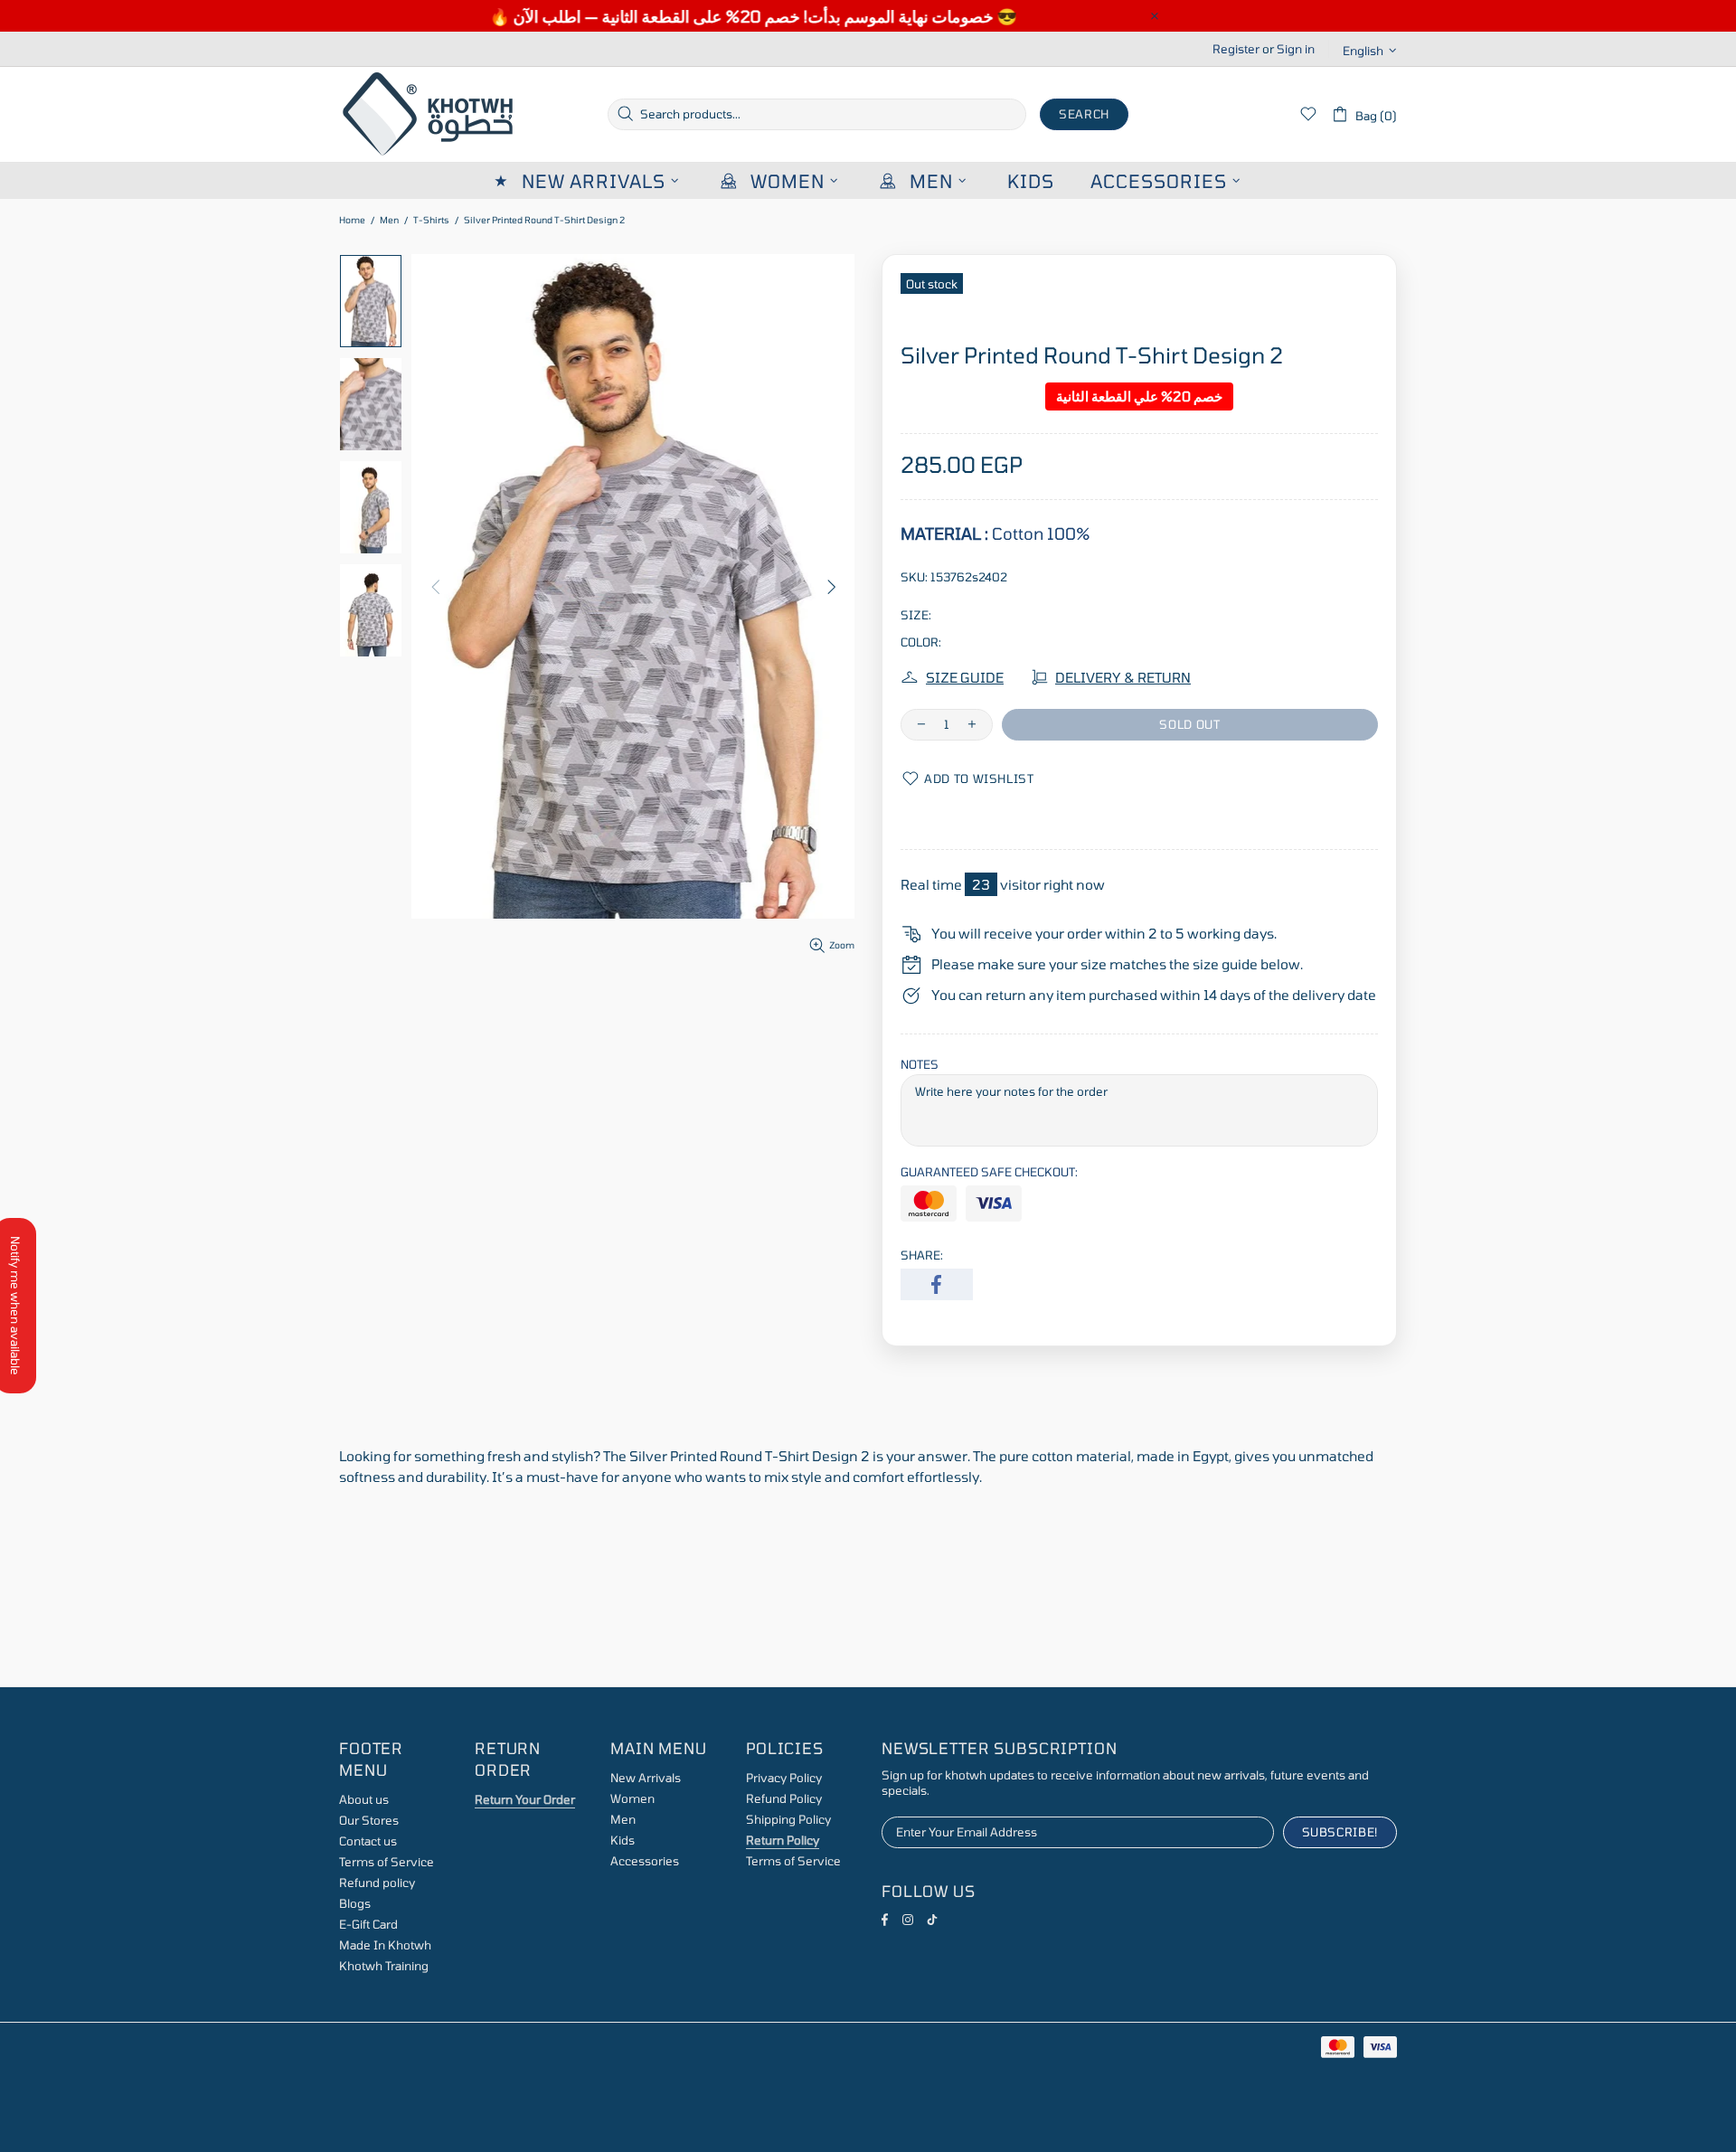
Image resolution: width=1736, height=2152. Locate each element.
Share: (922, 1255)
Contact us (368, 1841)
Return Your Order (525, 1799)
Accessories (645, 1861)
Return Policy (783, 1840)
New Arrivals (646, 1778)
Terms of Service (387, 1862)
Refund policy (377, 1883)
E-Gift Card (368, 1924)
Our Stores (369, 1820)
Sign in (1296, 49)
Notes (920, 1064)
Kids (623, 1840)
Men (389, 220)
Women (632, 1798)
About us (364, 1799)
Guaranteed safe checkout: (989, 1172)
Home (352, 220)
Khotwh (429, 114)
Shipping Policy (788, 1819)
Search (1084, 114)
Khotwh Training (384, 1966)
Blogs (355, 1903)
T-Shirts (431, 220)
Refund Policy (784, 1798)
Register (1236, 49)
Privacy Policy (784, 1778)
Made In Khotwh (385, 1945)
